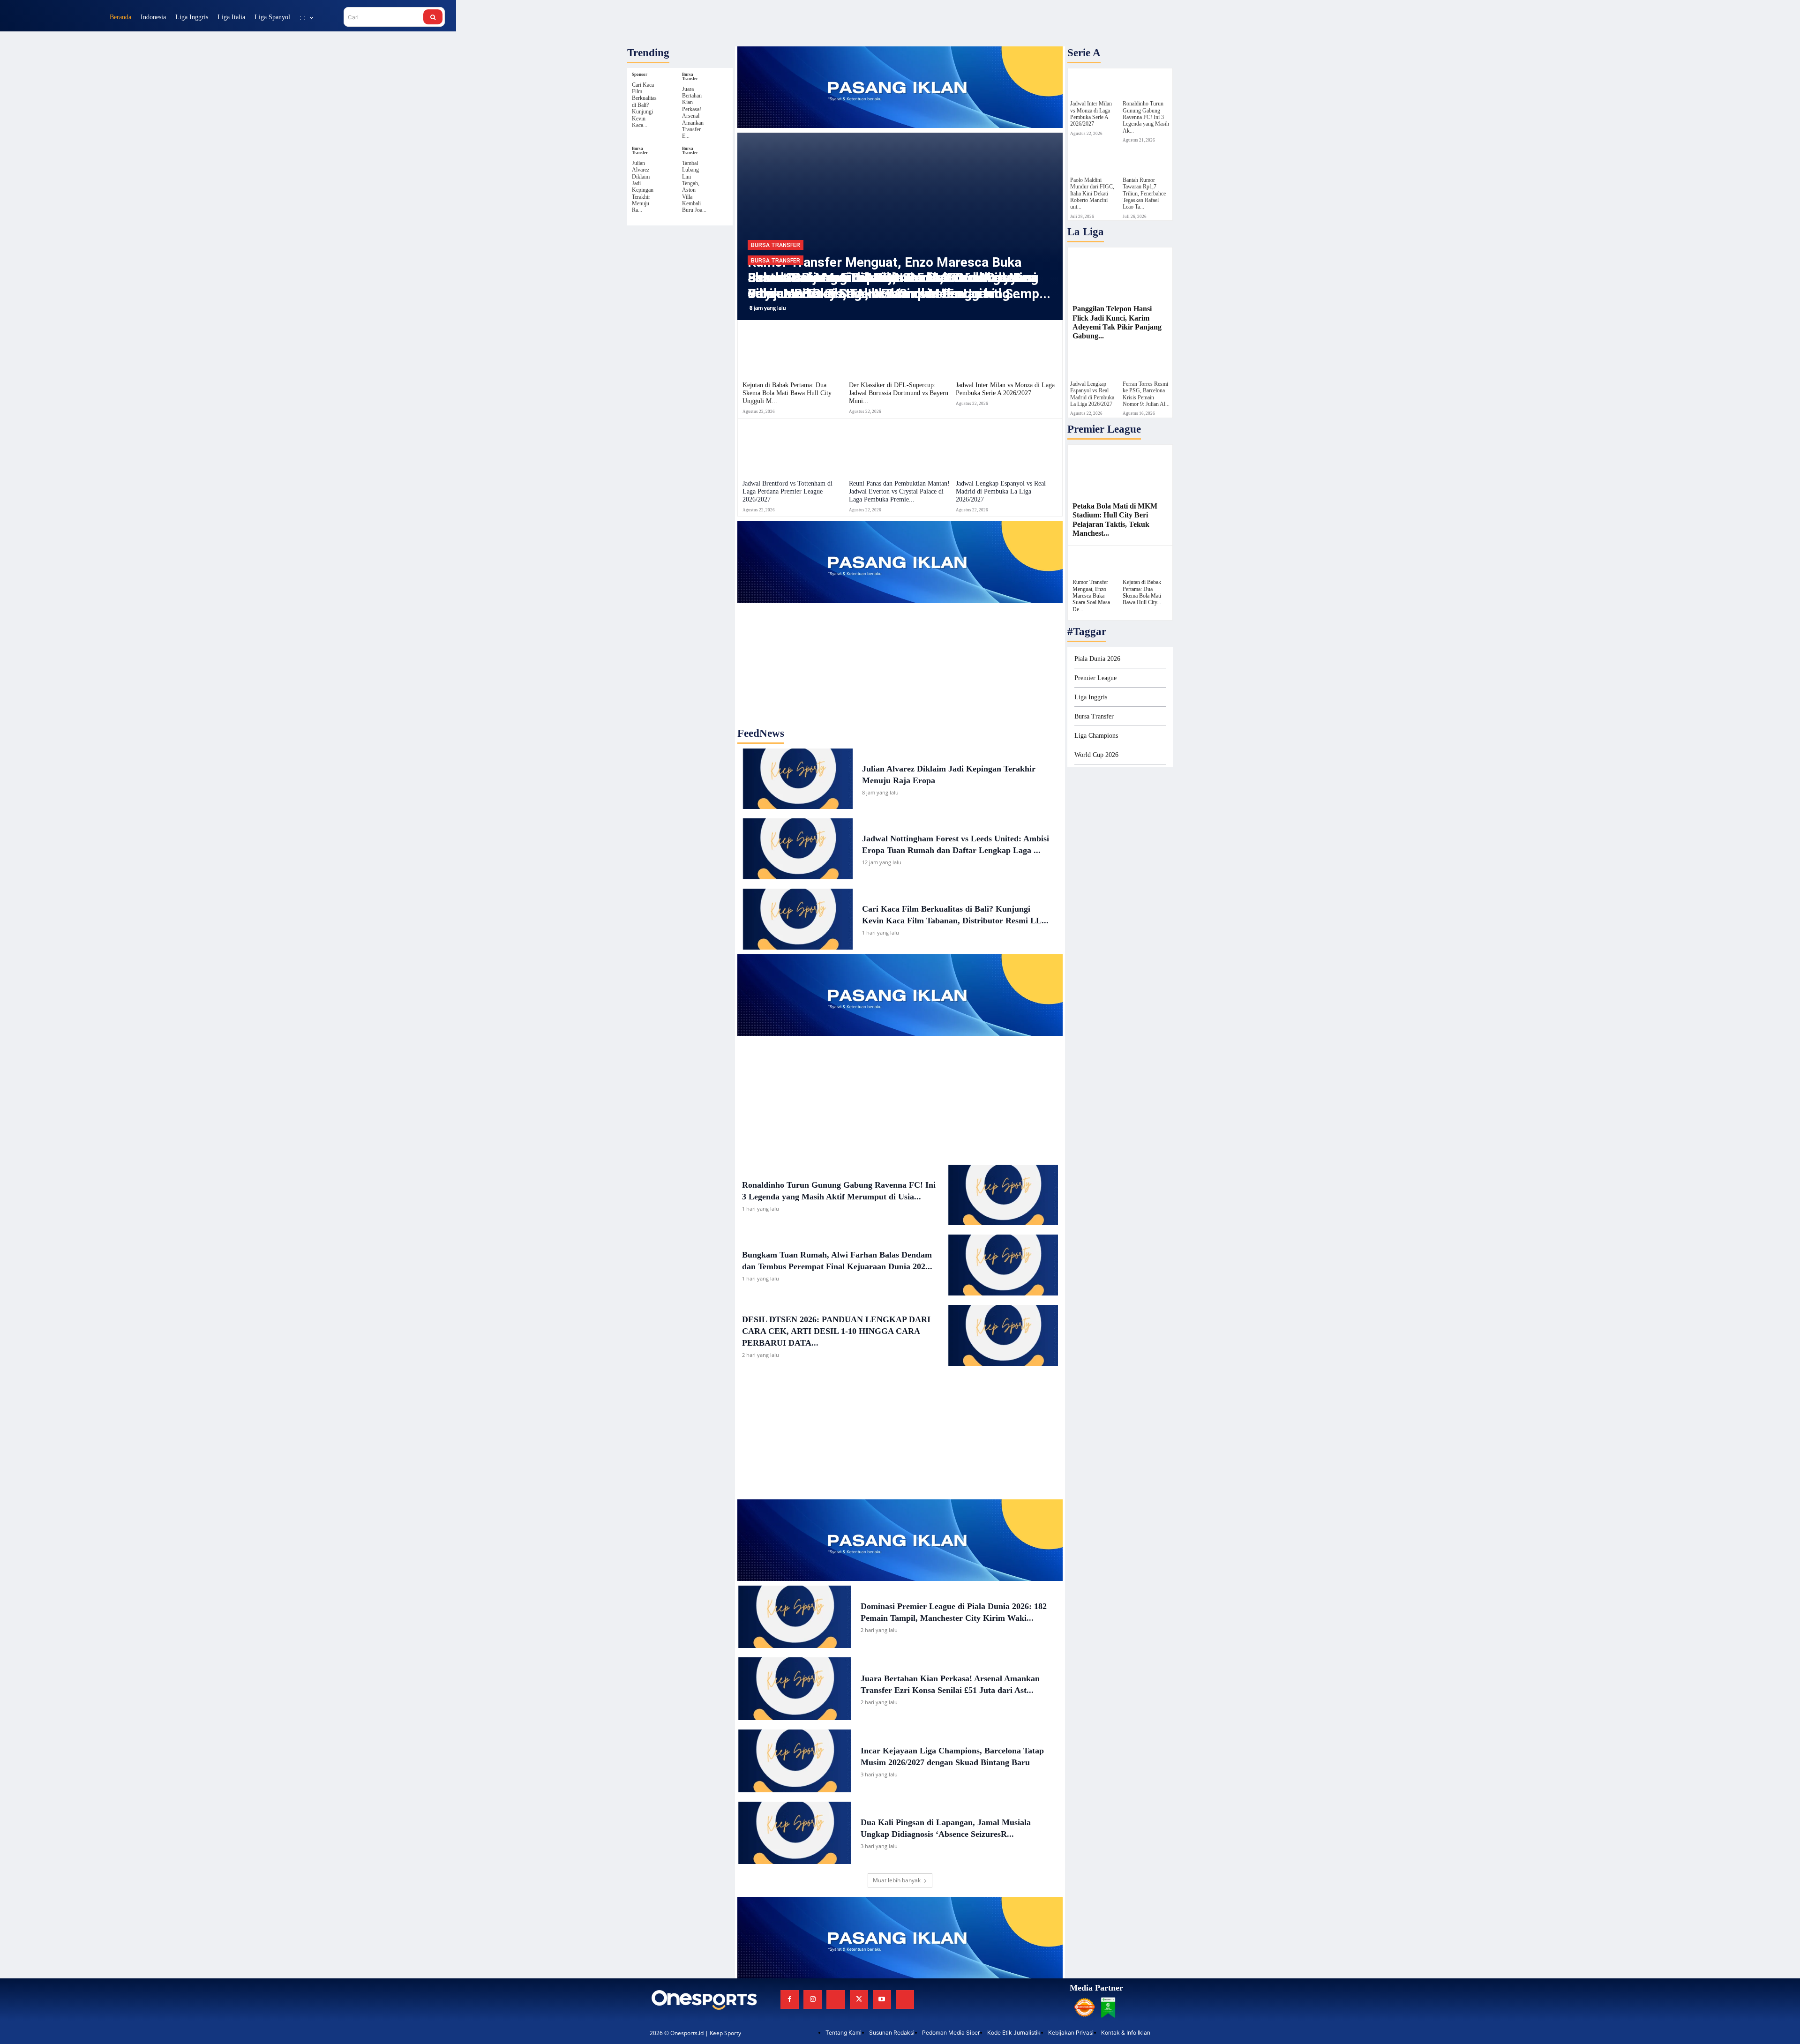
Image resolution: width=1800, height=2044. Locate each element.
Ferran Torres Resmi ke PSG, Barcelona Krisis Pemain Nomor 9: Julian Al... (1146, 394)
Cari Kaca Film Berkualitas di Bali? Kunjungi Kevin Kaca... (644, 105)
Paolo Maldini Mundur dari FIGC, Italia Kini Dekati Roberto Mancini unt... (1092, 194)
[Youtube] (882, 1999)
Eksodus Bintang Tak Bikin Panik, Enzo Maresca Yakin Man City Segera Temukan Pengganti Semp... (899, 286)
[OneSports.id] (56, 17)
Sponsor (640, 75)
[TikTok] (836, 1999)
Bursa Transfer (690, 77)
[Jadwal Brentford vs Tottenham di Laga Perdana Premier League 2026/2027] (793, 449)
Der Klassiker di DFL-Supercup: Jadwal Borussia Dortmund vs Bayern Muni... (899, 393)
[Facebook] (790, 1999)
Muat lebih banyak (897, 1880)
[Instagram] (813, 1999)
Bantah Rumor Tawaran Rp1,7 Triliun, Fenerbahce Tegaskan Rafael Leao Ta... (1144, 194)
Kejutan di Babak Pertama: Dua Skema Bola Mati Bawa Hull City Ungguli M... (787, 393)
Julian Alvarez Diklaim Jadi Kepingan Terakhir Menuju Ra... (643, 187)
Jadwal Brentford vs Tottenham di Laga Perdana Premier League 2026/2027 (787, 491)
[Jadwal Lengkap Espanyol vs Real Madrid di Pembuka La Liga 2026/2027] (1007, 449)
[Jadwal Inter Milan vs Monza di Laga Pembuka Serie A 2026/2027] (1007, 350)
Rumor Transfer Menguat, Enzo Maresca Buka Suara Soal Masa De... (1091, 596)
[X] (859, 1999)
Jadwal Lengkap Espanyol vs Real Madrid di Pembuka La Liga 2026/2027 (1001, 491)
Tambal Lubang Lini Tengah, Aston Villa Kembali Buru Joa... (694, 187)
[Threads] (905, 1999)
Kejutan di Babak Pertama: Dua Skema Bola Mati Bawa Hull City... (1142, 592)
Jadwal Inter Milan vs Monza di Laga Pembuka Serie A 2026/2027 (1005, 389)
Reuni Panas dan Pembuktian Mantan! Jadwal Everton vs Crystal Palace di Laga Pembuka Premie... (899, 491)
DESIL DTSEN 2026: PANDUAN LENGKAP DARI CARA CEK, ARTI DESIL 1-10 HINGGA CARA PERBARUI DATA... (836, 1331)
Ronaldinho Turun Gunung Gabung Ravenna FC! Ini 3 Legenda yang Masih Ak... (1146, 117)
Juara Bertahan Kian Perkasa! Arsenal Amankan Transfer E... (693, 113)
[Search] (433, 17)
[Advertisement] (900, 661)
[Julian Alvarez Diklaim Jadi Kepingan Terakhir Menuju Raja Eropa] (671, 151)
